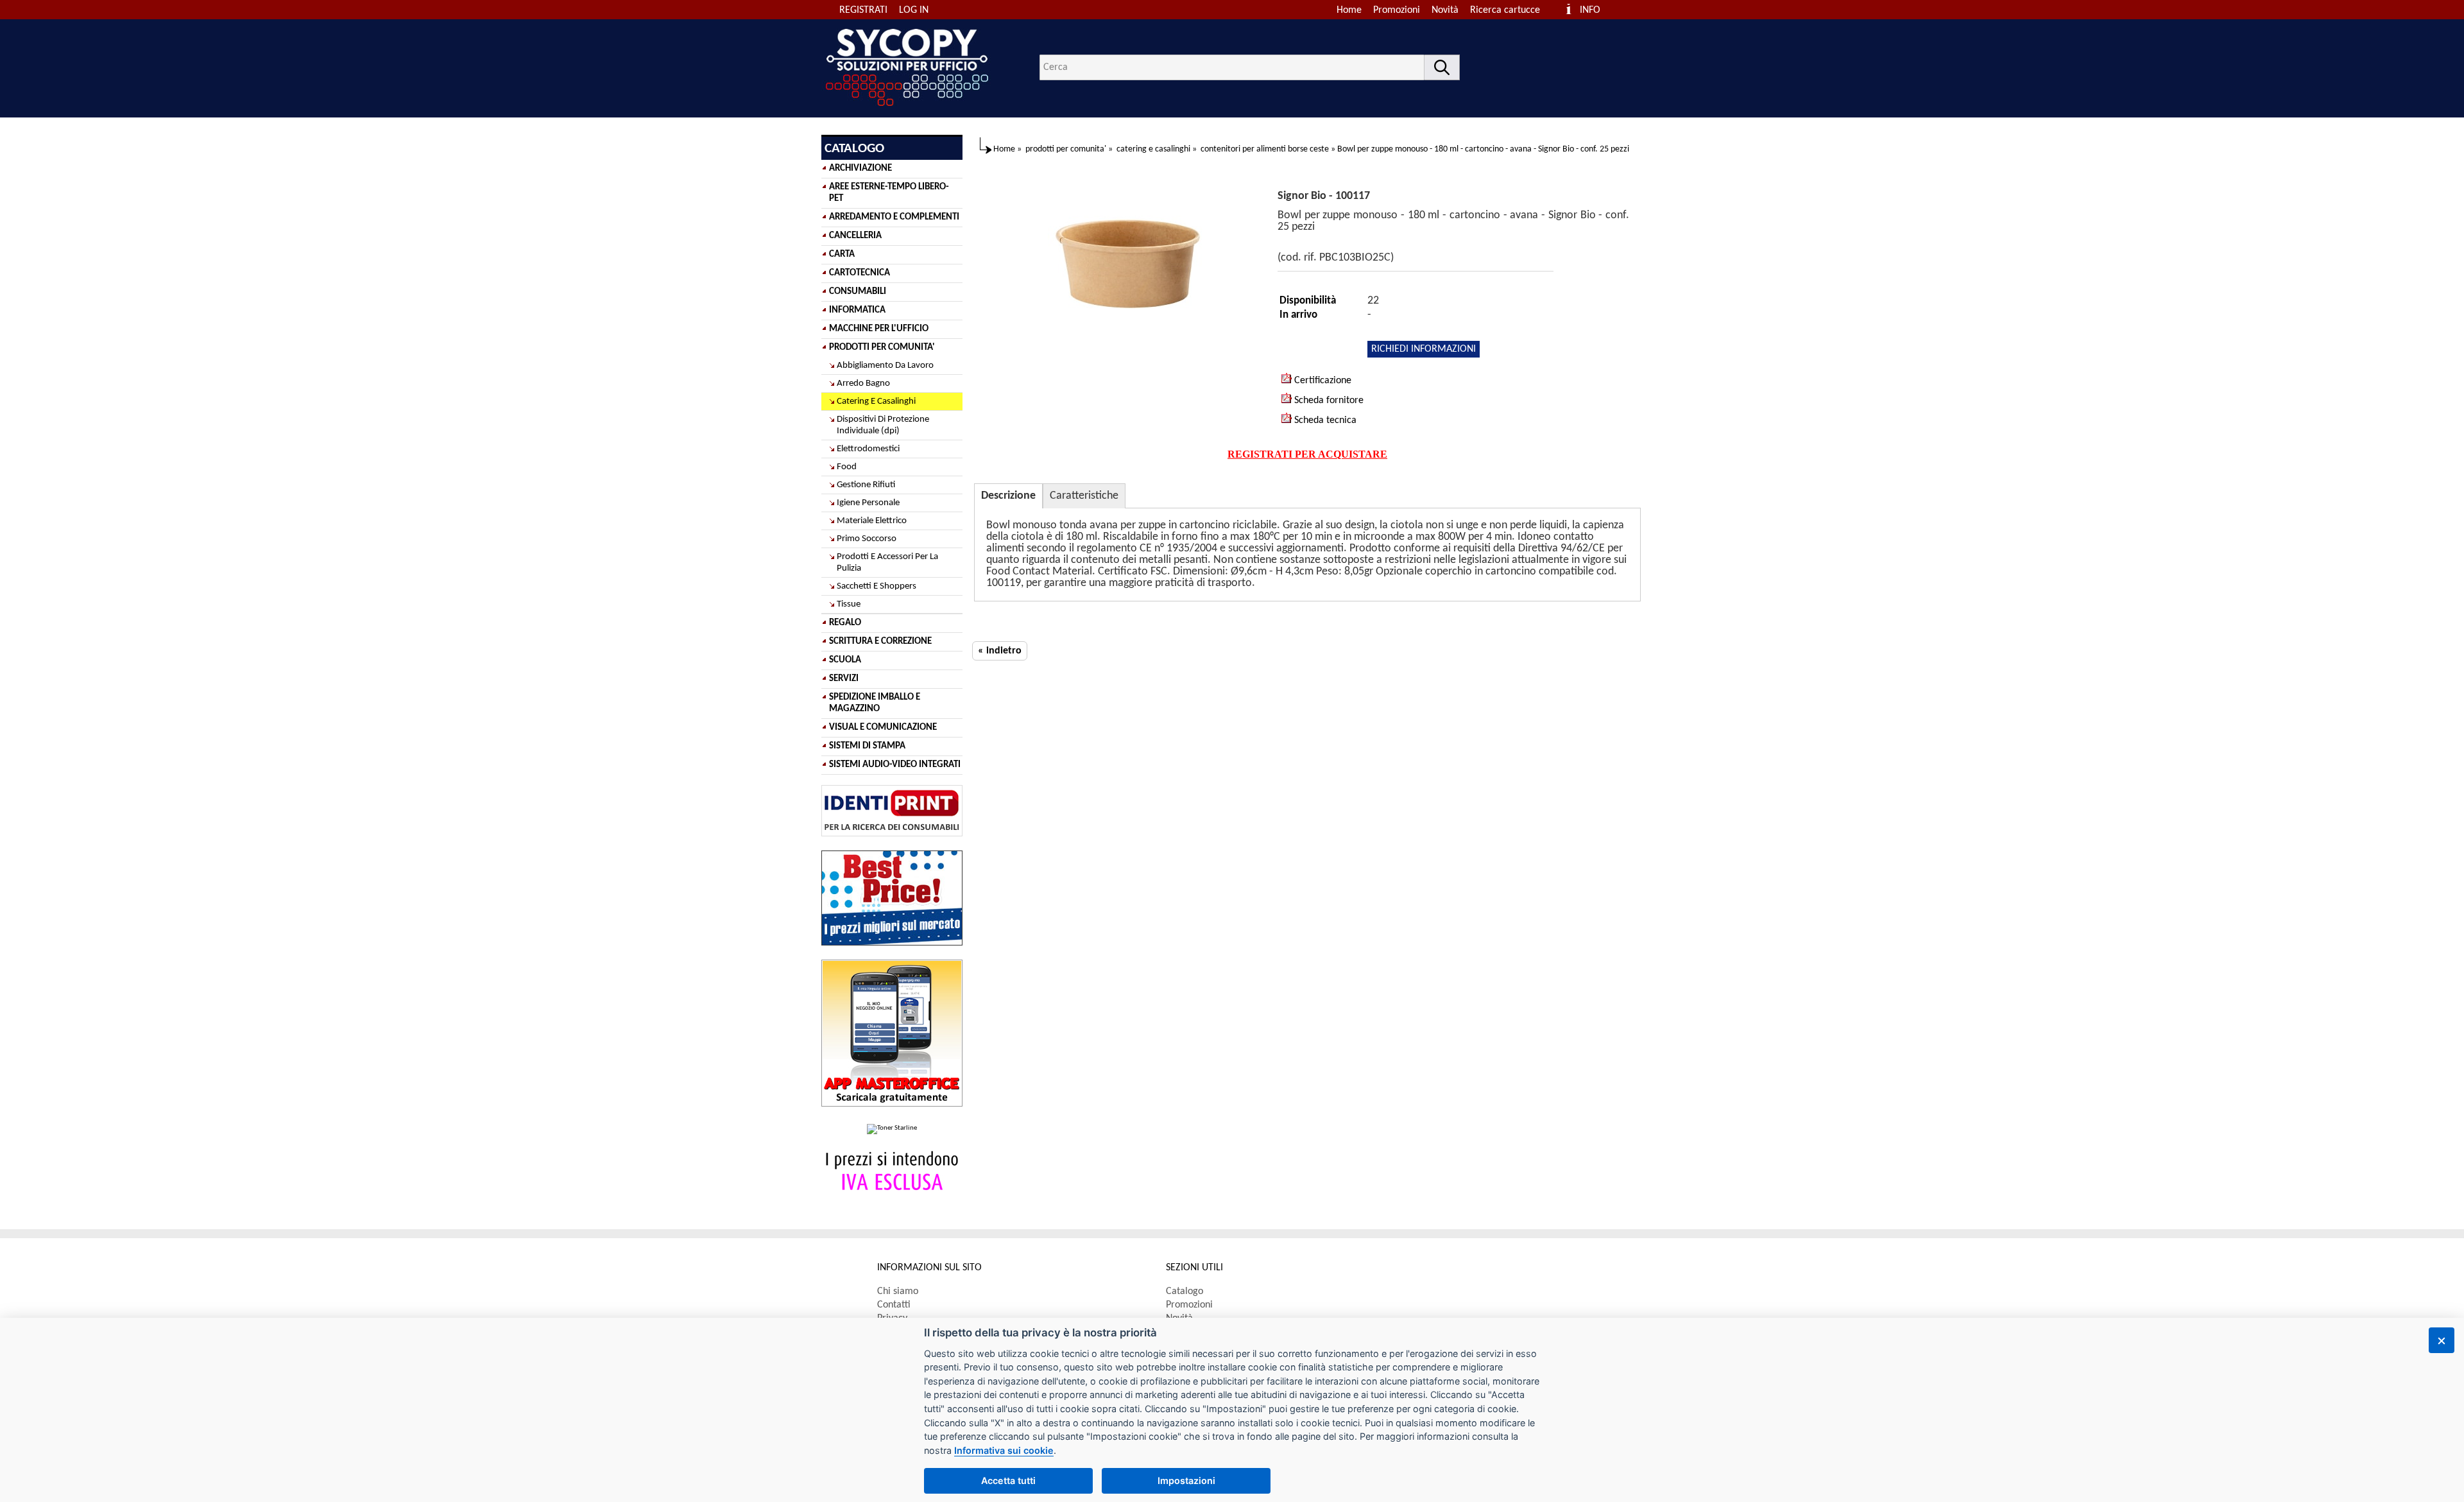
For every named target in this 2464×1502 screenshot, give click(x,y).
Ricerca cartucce (1505, 10)
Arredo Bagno (863, 384)
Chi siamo (898, 1291)
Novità (1445, 10)
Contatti (894, 1305)
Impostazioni (1186, 1480)
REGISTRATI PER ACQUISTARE (1307, 454)
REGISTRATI (863, 10)
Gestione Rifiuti (866, 485)
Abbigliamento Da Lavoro (885, 366)
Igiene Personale (868, 503)
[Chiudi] (2442, 1340)
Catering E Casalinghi (876, 401)
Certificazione (1322, 381)
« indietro (1000, 651)
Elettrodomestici (868, 449)
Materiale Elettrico (872, 521)
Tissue (849, 604)
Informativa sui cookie (1004, 1450)
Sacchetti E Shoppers (877, 586)
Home (1349, 10)
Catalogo (1185, 1291)
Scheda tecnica (1324, 420)
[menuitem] (1511, 10)
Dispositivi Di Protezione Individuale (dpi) (883, 425)
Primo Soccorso (867, 539)
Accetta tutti (1008, 1480)
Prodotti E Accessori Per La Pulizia (887, 563)
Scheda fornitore (1328, 401)
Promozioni (1397, 10)
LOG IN (914, 10)
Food (847, 467)
